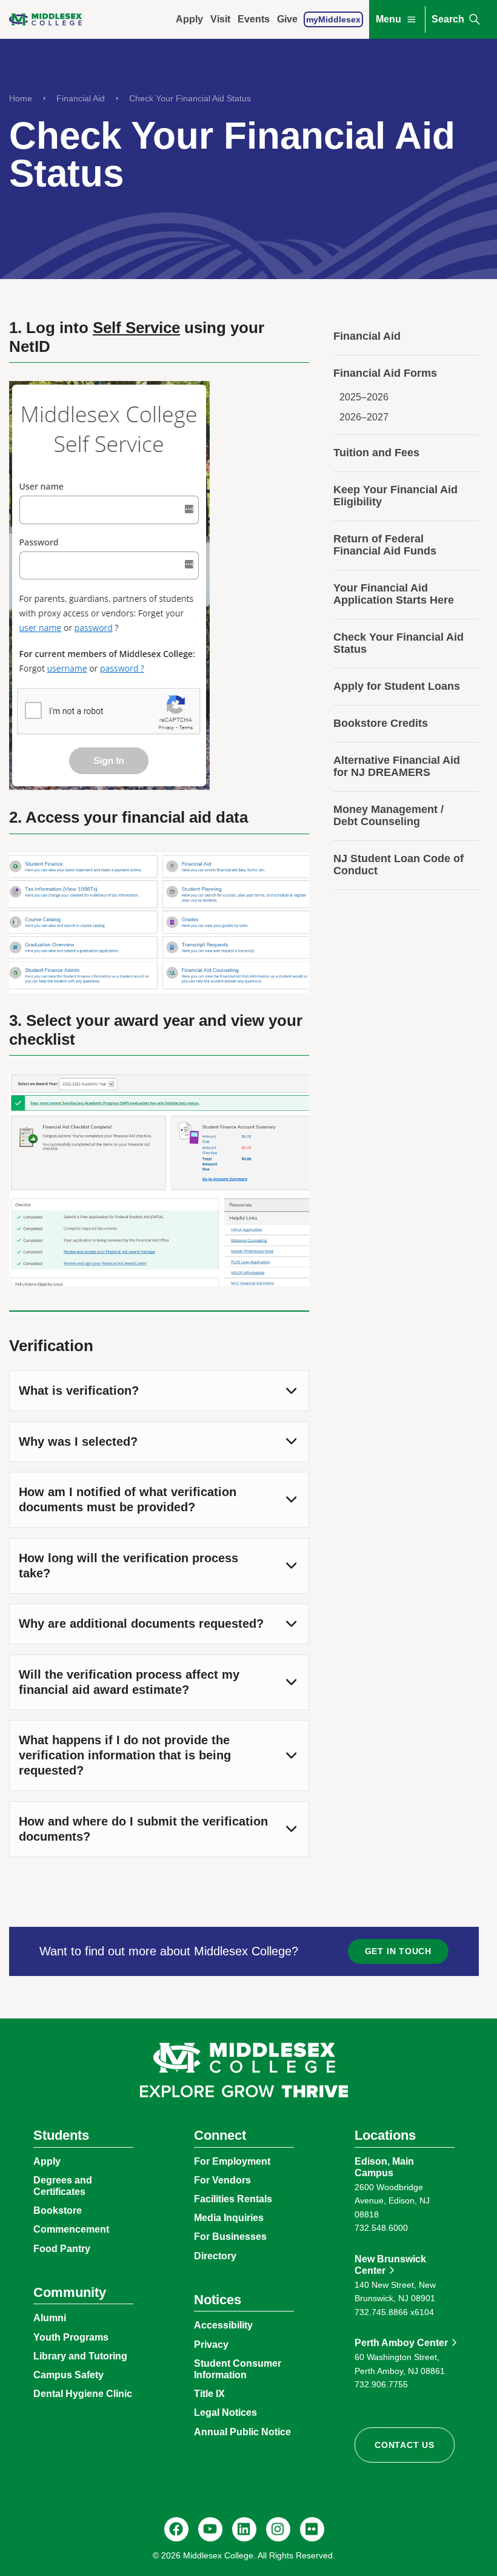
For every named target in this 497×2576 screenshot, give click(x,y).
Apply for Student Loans (397, 686)
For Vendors (222, 2180)
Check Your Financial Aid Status (190, 98)
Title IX (209, 2394)
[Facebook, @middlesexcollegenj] (176, 2529)
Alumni (50, 2318)
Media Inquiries (229, 2218)
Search (448, 19)
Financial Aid (81, 98)
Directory (215, 2256)
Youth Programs (71, 2337)
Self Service (136, 328)
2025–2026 (364, 397)
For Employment (232, 2161)
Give (287, 19)
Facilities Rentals (233, 2199)
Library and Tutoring (80, 2356)
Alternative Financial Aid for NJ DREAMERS (397, 766)
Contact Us (405, 2445)
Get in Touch (398, 1951)
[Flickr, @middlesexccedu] (312, 2529)
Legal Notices (225, 2412)
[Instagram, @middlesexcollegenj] (278, 2529)
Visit (220, 19)
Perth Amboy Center (401, 2343)
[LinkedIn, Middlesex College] (244, 2529)
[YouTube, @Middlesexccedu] (210, 2529)
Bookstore (58, 2210)
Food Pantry (62, 2249)
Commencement (71, 2229)
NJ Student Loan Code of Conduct (399, 865)
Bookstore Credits (381, 723)
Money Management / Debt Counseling (389, 815)
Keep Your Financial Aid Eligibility (395, 496)
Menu (389, 19)
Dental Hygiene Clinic (83, 2394)
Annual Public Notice (242, 2432)
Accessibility (223, 2325)
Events (254, 19)
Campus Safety (68, 2375)
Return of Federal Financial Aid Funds (385, 545)
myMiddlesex (333, 19)
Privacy (211, 2345)
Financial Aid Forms (385, 373)
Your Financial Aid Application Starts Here (394, 594)
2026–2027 (364, 417)
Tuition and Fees (376, 453)
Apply (189, 19)
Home (21, 98)
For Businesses (230, 2237)
